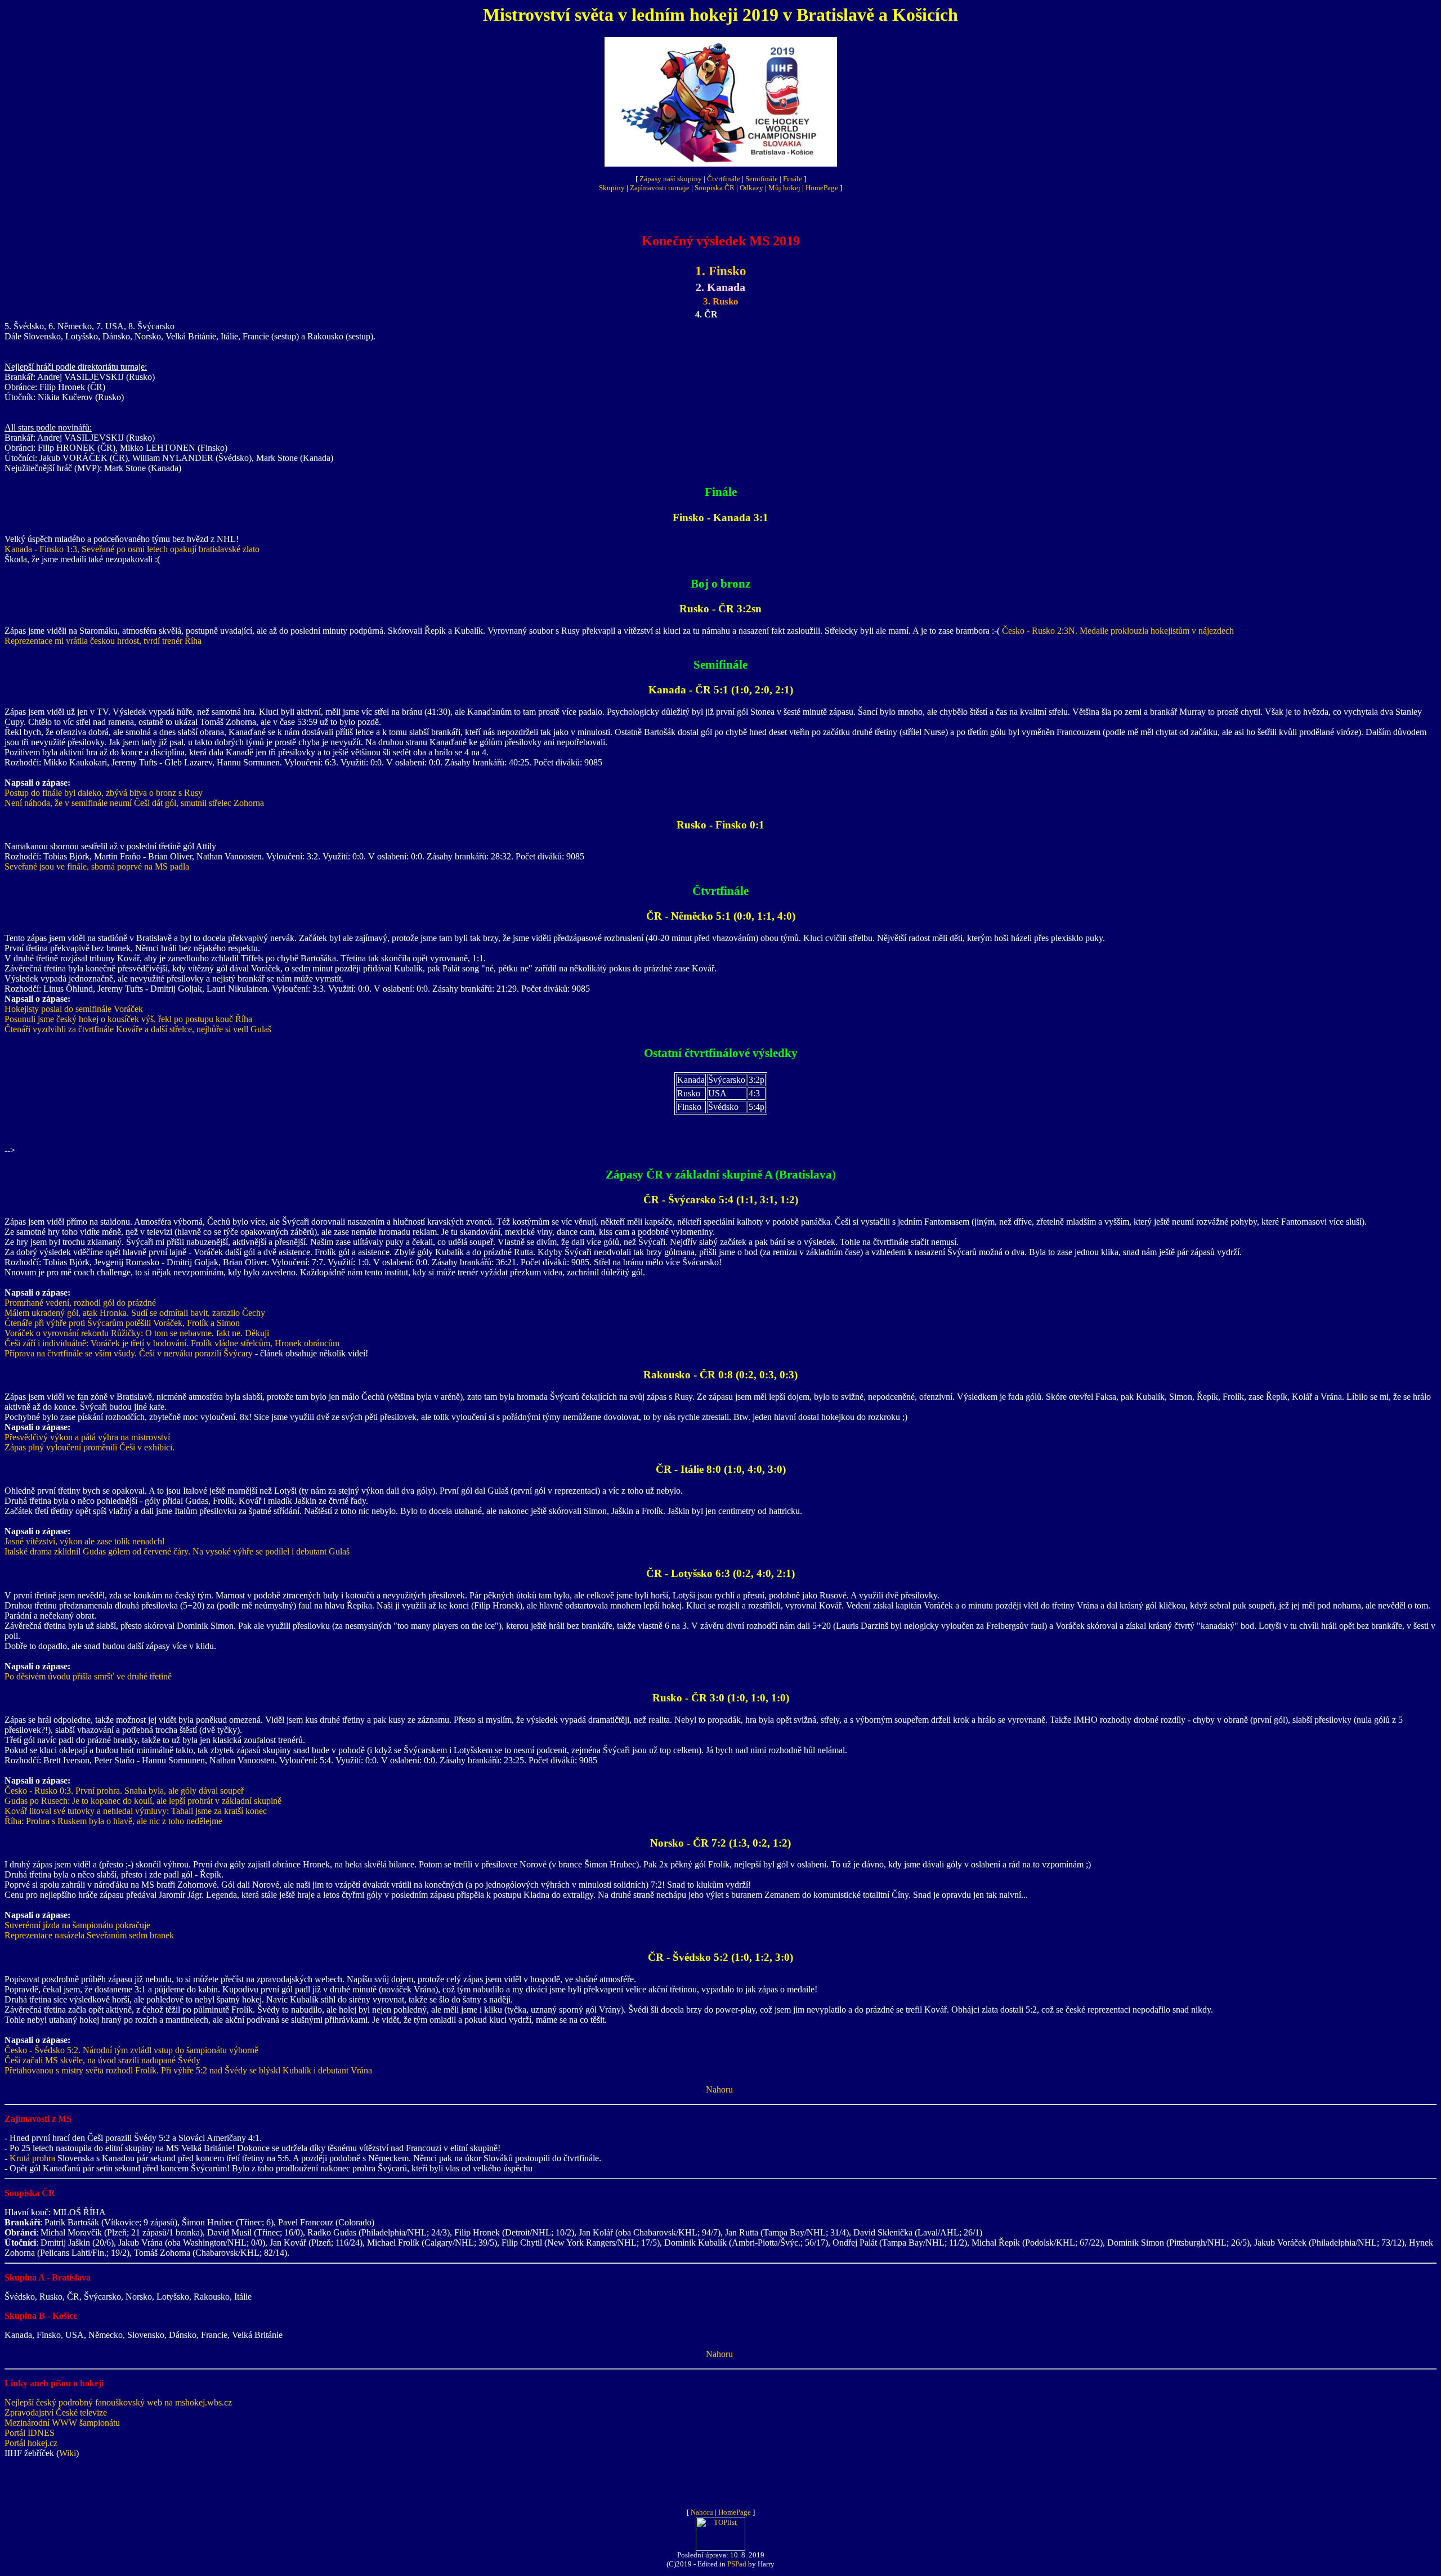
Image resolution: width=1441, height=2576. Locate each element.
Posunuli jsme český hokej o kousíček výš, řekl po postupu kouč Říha (128, 1019)
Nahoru (719, 2089)
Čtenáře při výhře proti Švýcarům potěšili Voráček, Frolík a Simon (122, 1323)
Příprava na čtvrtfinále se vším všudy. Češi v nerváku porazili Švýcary (129, 1353)
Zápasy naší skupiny (671, 179)
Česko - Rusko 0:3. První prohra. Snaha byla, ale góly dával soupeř (124, 1791)
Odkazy (751, 188)
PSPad (737, 2564)
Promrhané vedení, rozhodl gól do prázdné (80, 1303)
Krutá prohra (32, 2158)
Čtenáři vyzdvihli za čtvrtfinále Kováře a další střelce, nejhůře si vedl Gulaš (138, 1029)
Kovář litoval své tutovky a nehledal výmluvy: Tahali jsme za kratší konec (136, 1811)
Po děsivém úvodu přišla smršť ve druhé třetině (88, 1676)
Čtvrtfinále (724, 179)
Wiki (68, 2453)
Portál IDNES (30, 2433)
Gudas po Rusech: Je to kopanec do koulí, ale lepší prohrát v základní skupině (143, 1801)
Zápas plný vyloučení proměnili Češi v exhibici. (89, 1447)
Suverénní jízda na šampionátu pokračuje (77, 1925)
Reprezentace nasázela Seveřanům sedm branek (89, 1935)
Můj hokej (784, 188)
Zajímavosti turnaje (660, 188)
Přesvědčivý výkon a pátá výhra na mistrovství (87, 1437)
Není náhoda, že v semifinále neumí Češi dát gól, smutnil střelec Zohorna (134, 803)
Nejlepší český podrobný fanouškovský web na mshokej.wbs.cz (118, 2402)
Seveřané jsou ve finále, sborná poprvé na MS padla (97, 866)
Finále (793, 179)
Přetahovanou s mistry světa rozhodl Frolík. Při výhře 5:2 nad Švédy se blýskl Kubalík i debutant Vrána (188, 2070)
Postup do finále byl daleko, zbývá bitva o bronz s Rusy (104, 793)
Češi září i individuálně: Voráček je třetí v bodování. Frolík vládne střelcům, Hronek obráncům (172, 1343)
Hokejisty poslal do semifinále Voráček (74, 1009)
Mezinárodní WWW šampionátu (62, 2423)
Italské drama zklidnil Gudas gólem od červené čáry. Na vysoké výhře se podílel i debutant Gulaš (177, 1551)
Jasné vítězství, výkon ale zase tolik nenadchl (84, 1541)
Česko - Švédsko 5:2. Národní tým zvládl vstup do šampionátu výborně (131, 2050)
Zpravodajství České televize (56, 2413)
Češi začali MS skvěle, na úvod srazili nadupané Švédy (102, 2060)
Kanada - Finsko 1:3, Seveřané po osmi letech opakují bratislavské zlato (132, 549)
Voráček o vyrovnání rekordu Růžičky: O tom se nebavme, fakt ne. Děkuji (137, 1333)
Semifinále (762, 179)
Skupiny (612, 188)
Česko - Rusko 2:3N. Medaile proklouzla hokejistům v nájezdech (1118, 631)
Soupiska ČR (715, 188)
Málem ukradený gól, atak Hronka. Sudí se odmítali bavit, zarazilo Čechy (135, 1313)
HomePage (822, 188)
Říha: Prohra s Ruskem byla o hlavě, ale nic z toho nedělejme (113, 1821)
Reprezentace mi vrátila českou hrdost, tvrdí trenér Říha (103, 641)
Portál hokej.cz (31, 2443)
